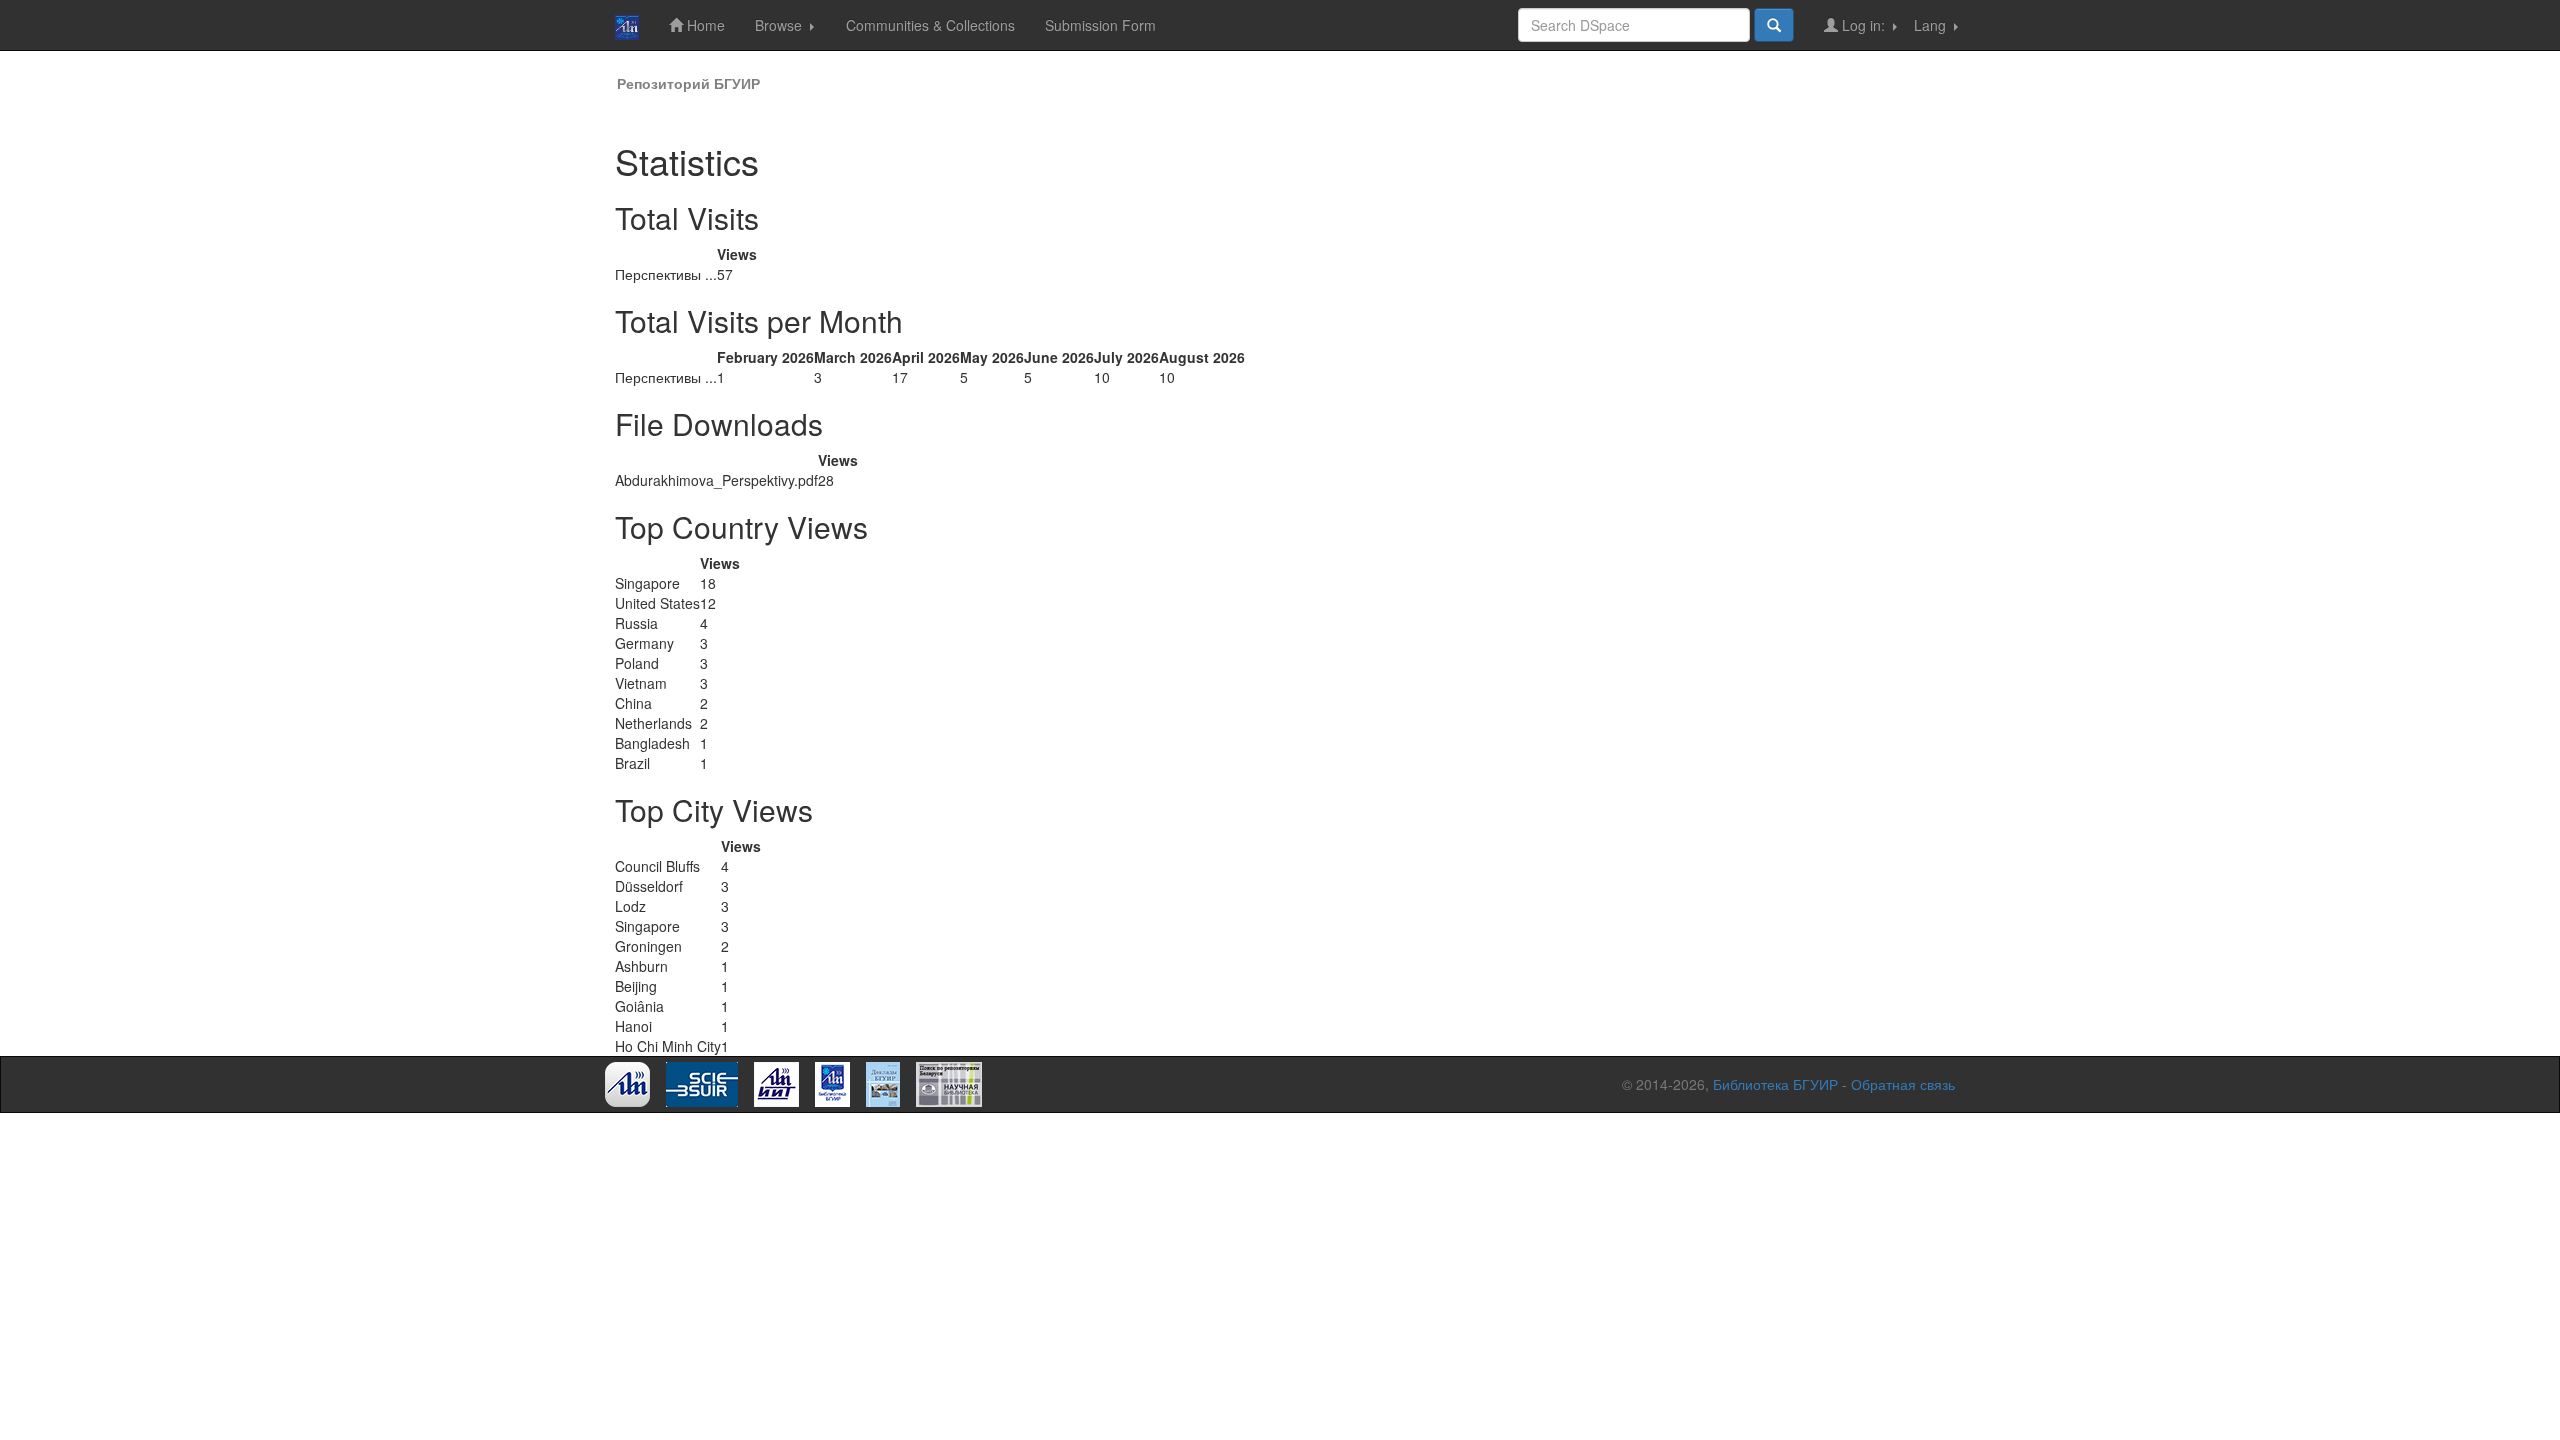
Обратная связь (1903, 1084)
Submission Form (1100, 25)
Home (704, 25)
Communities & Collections (930, 25)
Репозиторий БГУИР (688, 83)
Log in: (1863, 25)
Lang (1932, 25)
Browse (780, 25)
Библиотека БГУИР (1775, 1084)
